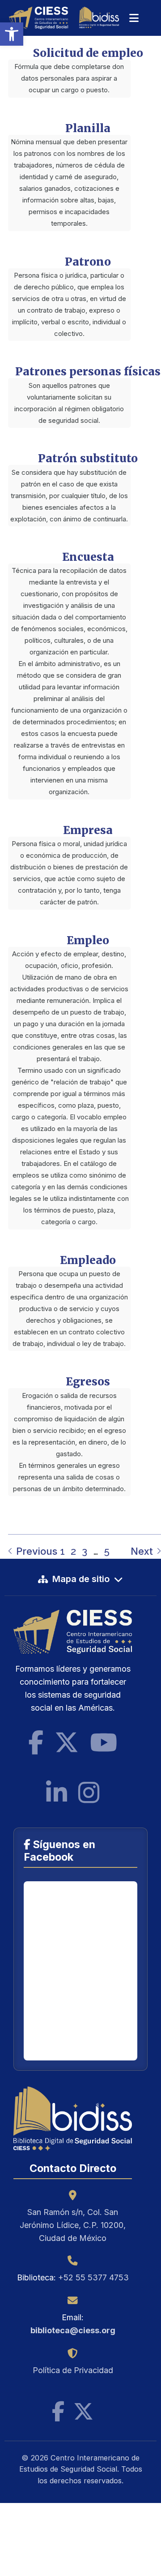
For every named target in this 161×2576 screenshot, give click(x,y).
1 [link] (62, 1551)
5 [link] (107, 1551)
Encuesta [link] (88, 557)
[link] (12, 34)
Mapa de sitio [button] (81, 1579)
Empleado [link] (88, 1260)
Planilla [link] (88, 128)
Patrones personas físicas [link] (88, 372)
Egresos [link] (88, 1382)
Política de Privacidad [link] (73, 2370)
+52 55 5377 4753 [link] (93, 2277)
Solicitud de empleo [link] (88, 53)
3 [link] (85, 1551)
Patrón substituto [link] (88, 458)
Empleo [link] (88, 940)
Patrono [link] (88, 262)
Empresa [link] (88, 830)
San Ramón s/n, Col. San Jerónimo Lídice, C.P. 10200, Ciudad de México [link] (73, 2225)
